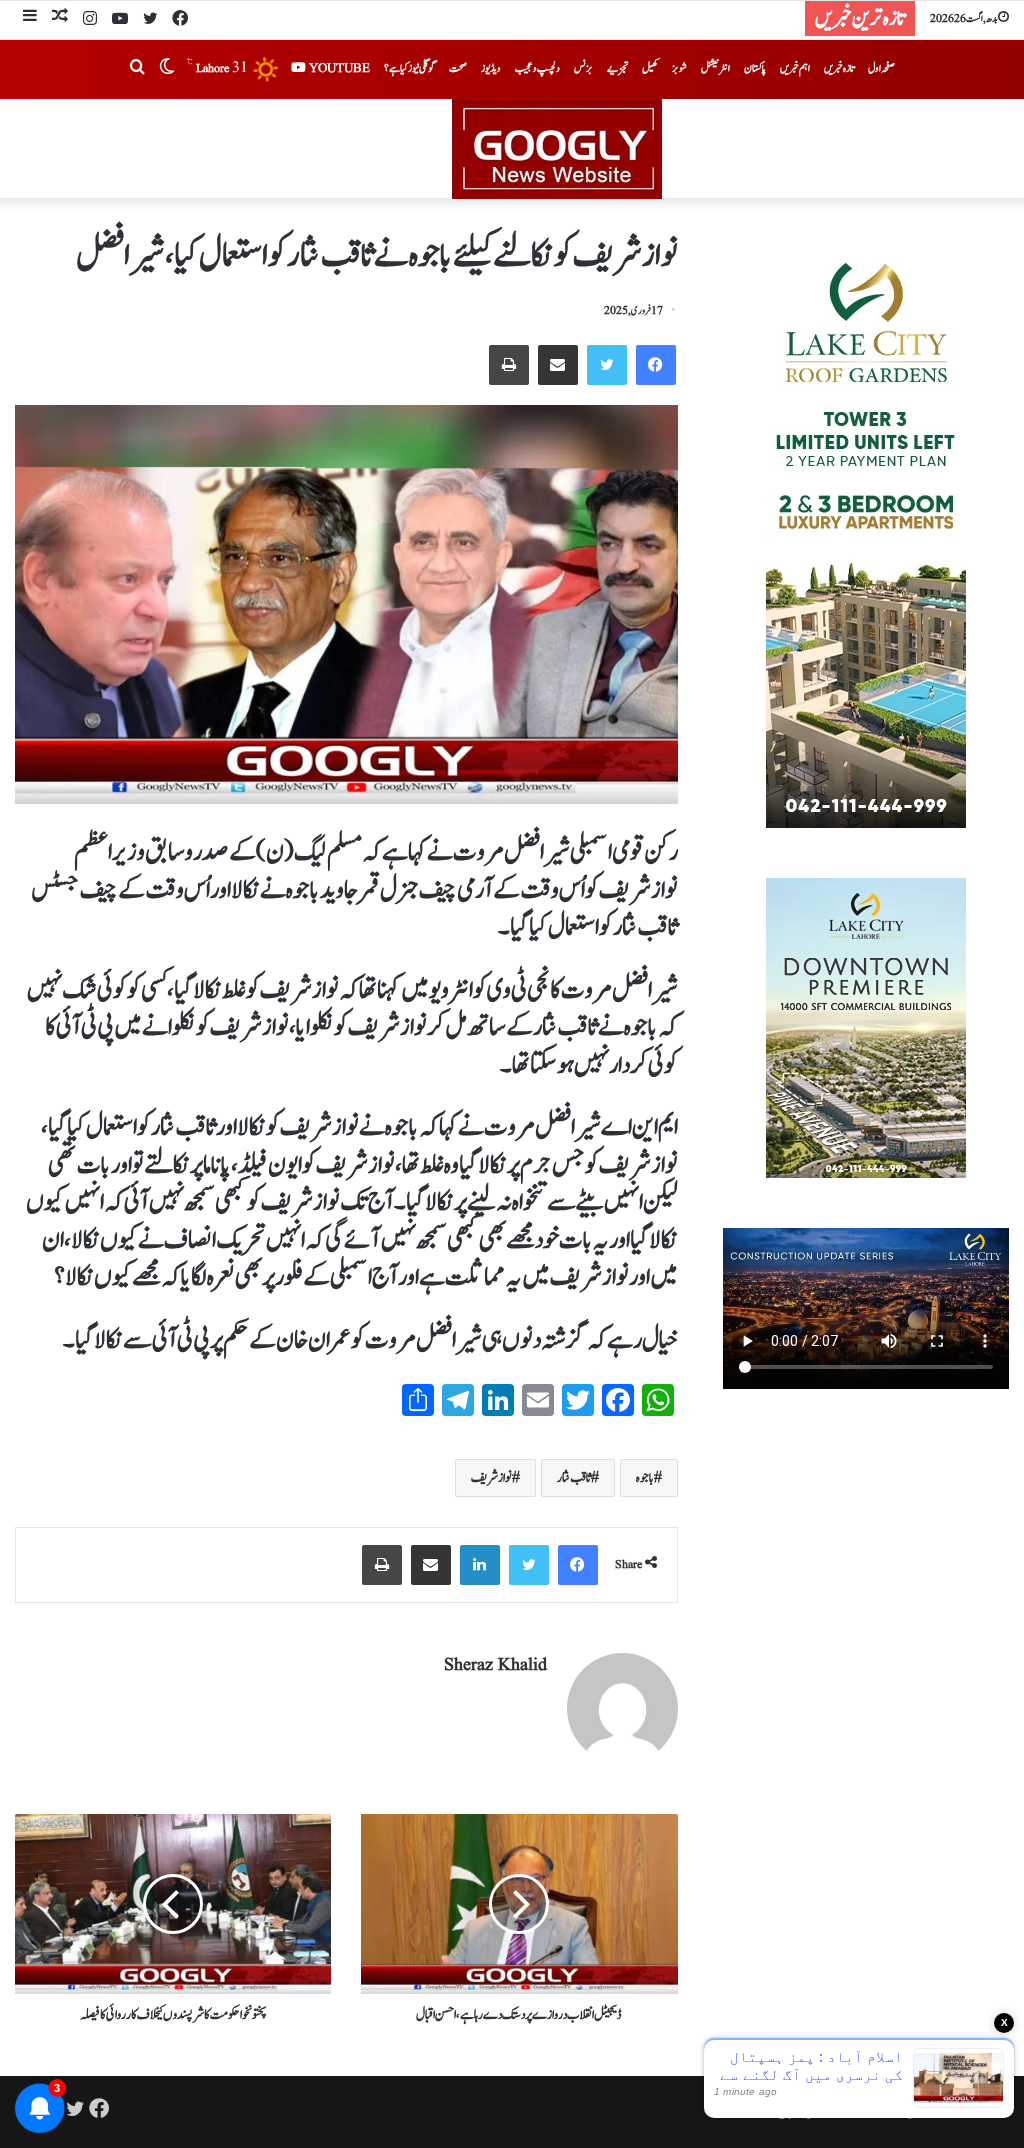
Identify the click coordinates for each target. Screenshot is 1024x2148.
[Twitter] (150, 20)
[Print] (509, 365)
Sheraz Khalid (495, 1665)
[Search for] (137, 69)
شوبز (679, 68)
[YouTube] (120, 20)
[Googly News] (512, 149)
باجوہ (645, 1478)
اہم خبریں (795, 68)
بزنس (583, 68)
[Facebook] (180, 20)
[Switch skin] (167, 69)
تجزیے (617, 68)
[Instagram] (90, 20)
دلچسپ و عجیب (537, 68)
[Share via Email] (558, 365)
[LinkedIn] (480, 1565)
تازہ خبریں (839, 68)
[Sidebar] (30, 18)
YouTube (338, 68)
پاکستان (755, 68)
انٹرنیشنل (715, 68)
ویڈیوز (491, 68)
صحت (458, 68)
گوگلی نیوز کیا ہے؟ (409, 68)
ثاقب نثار (574, 1478)
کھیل (650, 68)
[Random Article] (60, 18)
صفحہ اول (881, 68)
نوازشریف (491, 1478)
